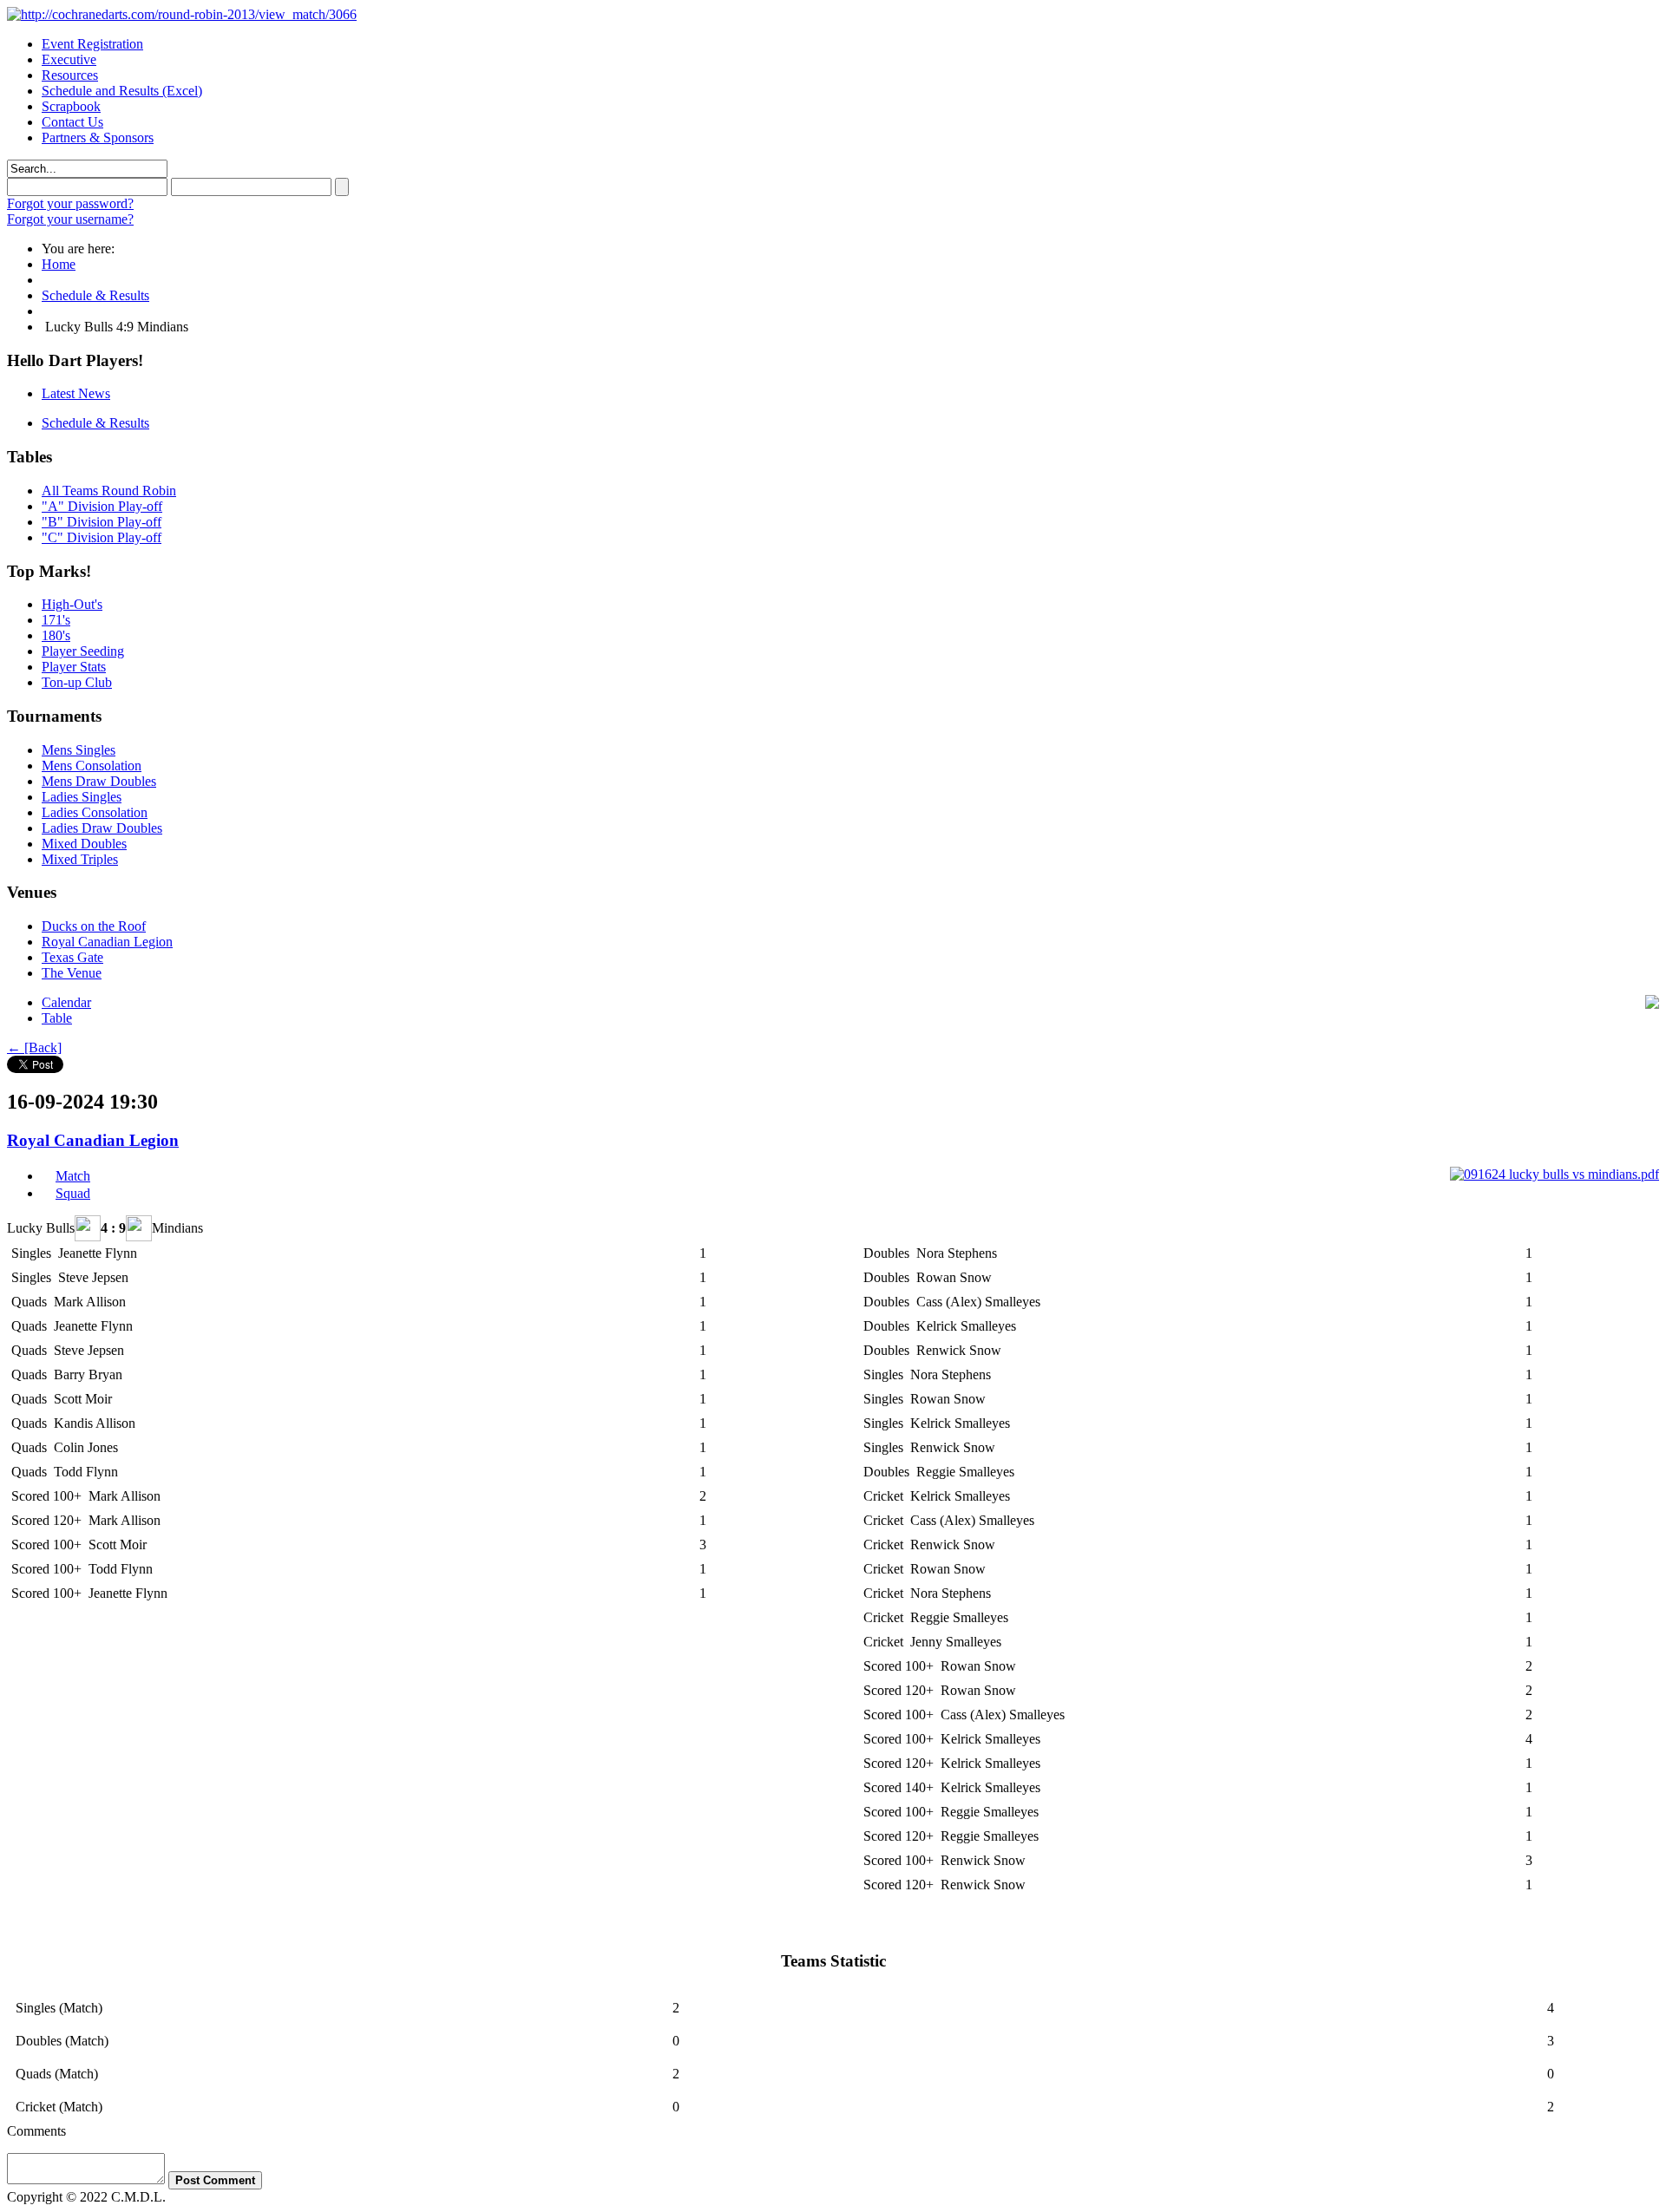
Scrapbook (71, 106)
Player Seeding (83, 651)
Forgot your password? (70, 203)
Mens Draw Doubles (99, 781)
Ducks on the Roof (94, 926)
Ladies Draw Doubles (102, 828)
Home (59, 264)
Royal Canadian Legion (107, 942)
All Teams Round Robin (109, 491)
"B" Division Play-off (102, 522)
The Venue (72, 973)
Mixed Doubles (84, 844)
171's (56, 620)
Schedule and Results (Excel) (122, 91)
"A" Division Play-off (102, 506)
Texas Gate (72, 957)
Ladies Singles (82, 797)
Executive (69, 59)
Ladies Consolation (95, 812)
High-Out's (72, 604)
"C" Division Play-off (102, 537)
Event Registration (92, 44)
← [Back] (34, 1047)
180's (56, 635)
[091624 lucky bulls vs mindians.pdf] (1554, 1174)
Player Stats (74, 667)
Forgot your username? (70, 219)
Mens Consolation (92, 766)
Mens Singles (79, 750)
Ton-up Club (77, 682)
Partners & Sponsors (98, 137)
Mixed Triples (80, 859)
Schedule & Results (95, 295)
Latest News (76, 393)
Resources (70, 75)
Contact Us (72, 122)
